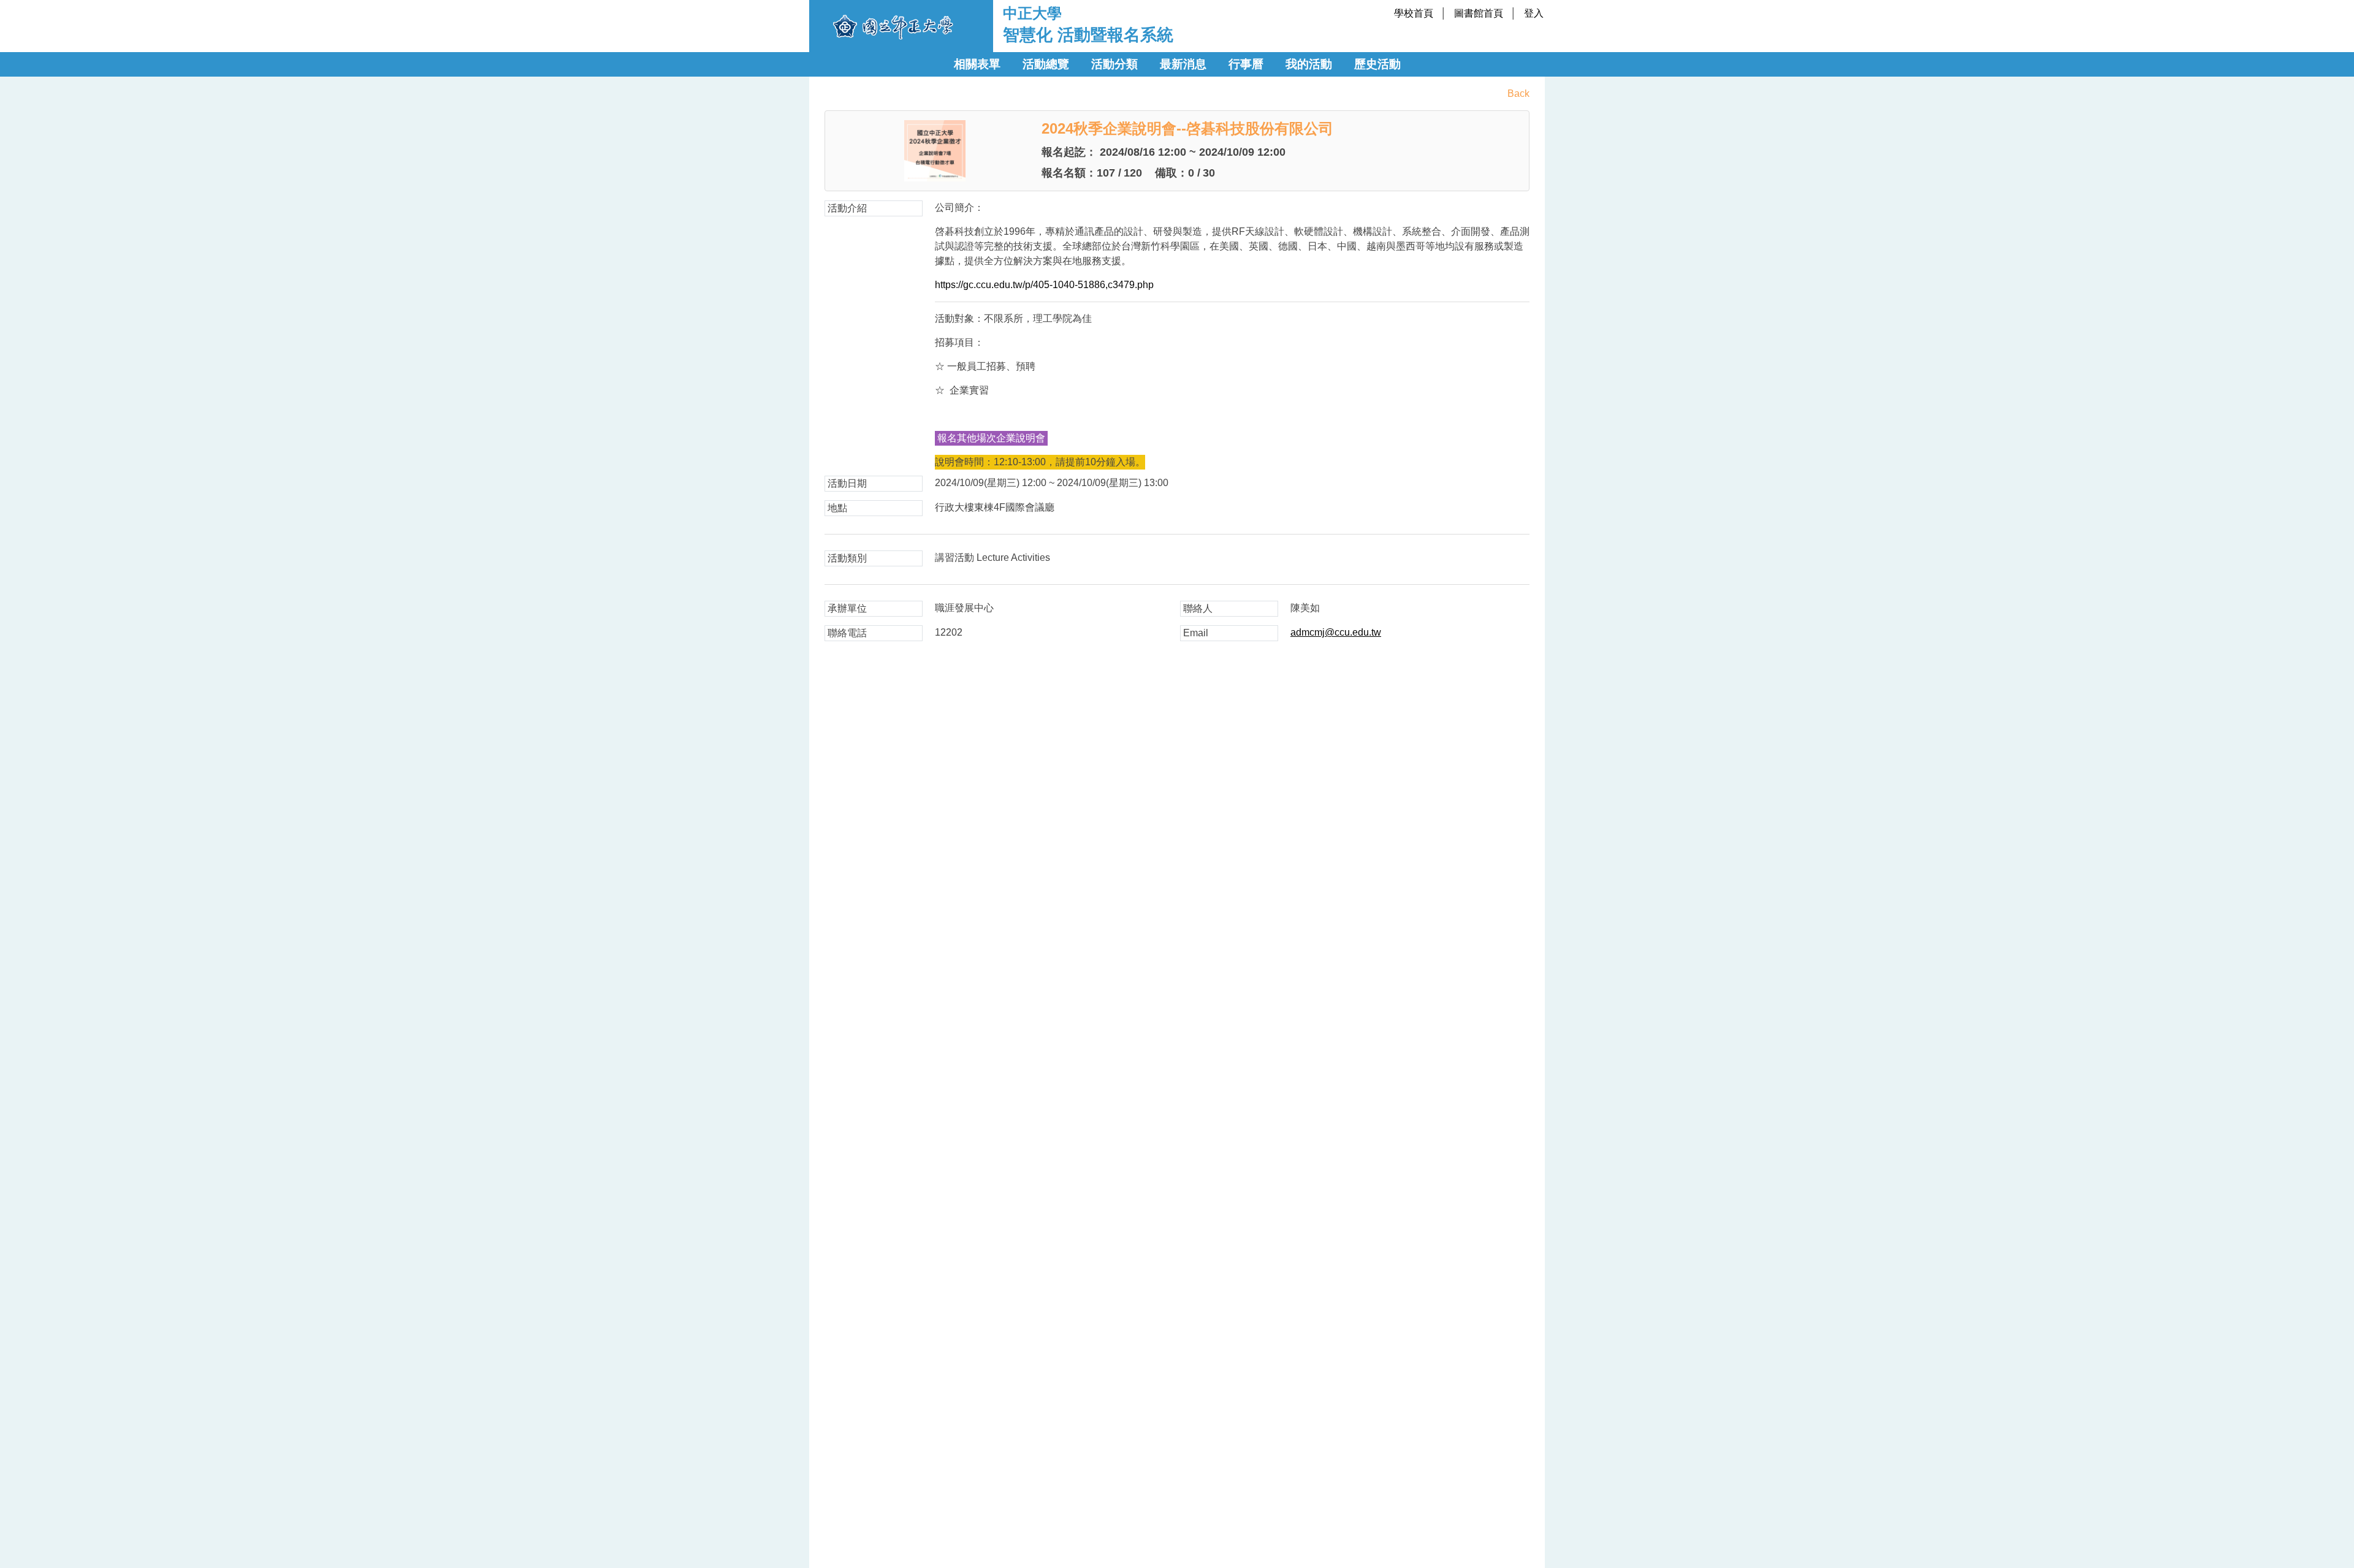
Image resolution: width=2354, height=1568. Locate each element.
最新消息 (1183, 64)
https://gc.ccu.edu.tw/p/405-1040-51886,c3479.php (1044, 285)
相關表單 (977, 64)
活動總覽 (1046, 64)
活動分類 (1114, 64)
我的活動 (1309, 64)
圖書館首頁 (1479, 13)
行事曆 (1246, 64)
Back (1518, 93)
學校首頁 (1414, 13)
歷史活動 (1377, 64)
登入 (1534, 13)
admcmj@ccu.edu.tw (1336, 632)
